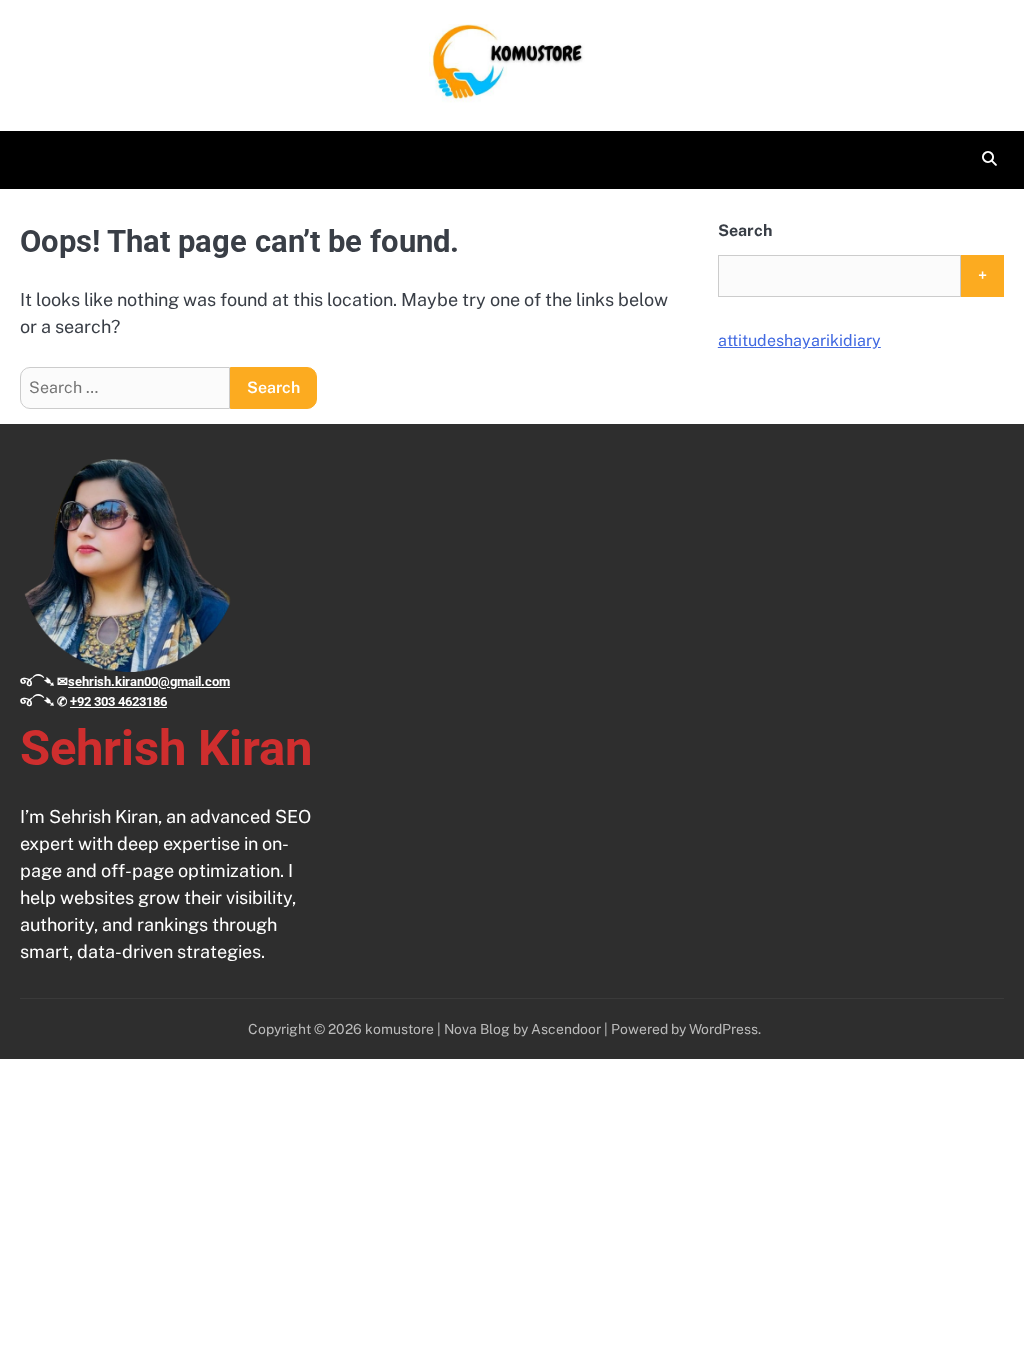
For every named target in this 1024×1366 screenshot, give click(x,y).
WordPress (723, 1029)
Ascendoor (566, 1029)
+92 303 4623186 (118, 701)
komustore (399, 1029)
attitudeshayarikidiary (799, 340)
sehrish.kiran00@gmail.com (149, 681)
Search (745, 230)
